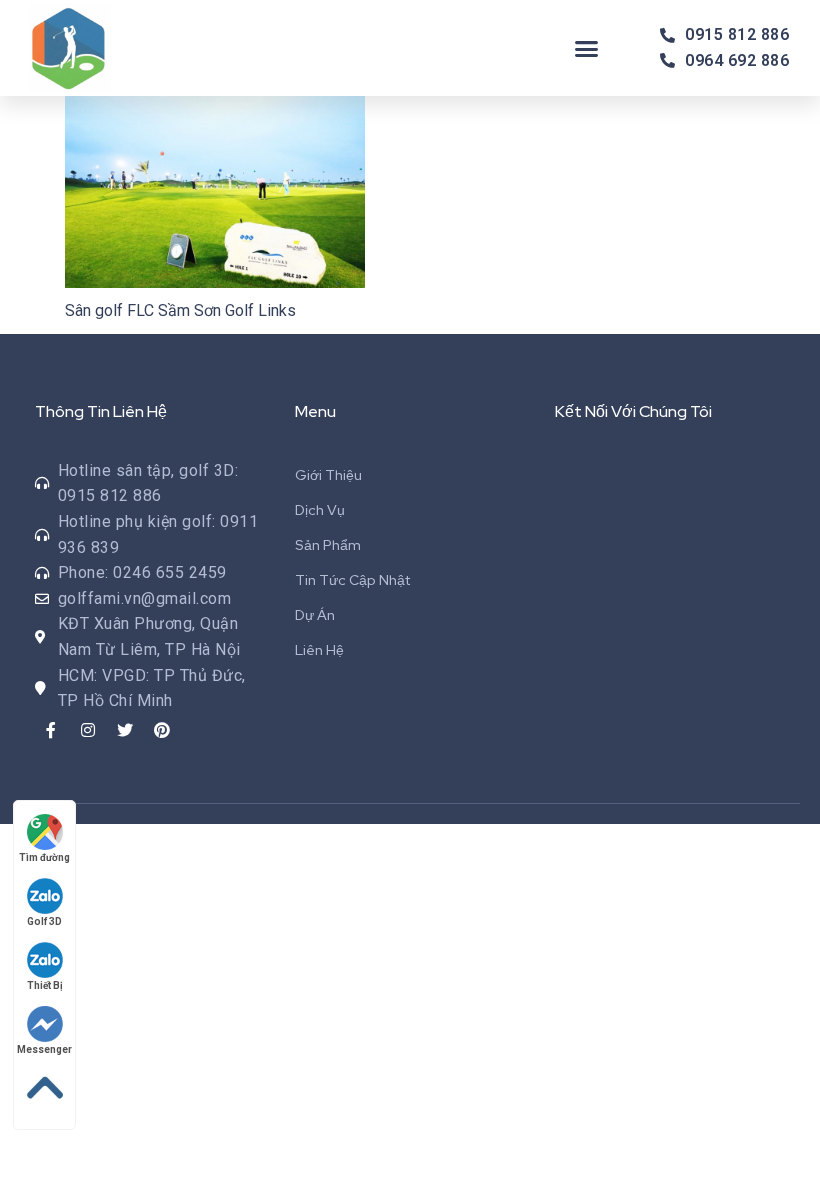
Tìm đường (44, 857)
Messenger (44, 1049)
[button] (587, 48)
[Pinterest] (162, 730)
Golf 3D (44, 921)
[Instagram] (88, 730)
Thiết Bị (45, 985)
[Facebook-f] (51, 730)
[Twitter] (125, 730)
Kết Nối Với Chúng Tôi (633, 411)
